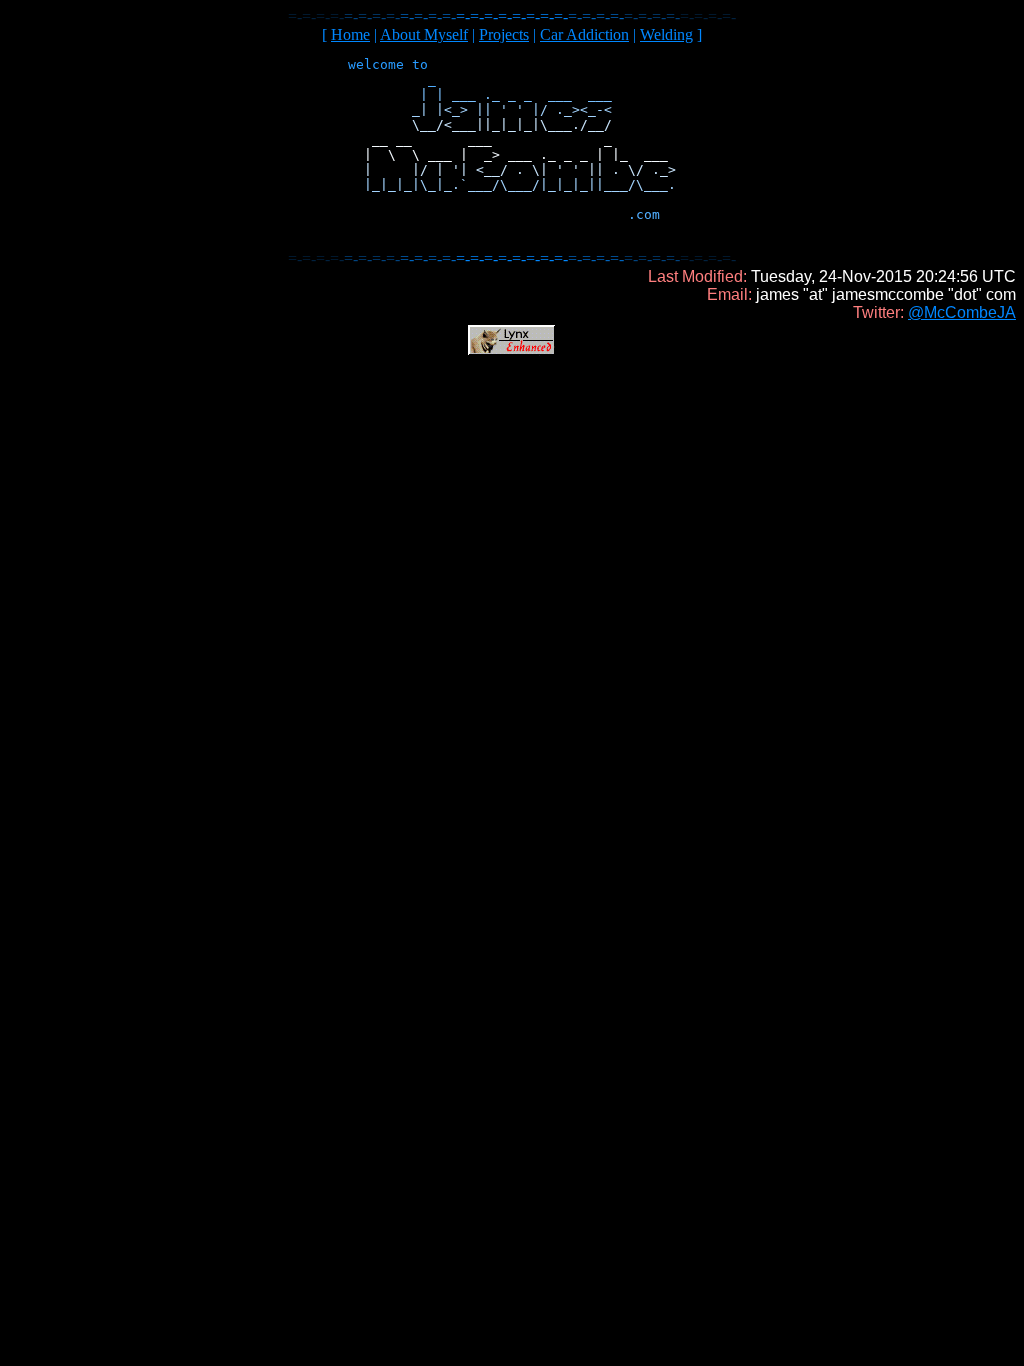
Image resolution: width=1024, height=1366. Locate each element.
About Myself (424, 34)
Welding (666, 34)
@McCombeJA (962, 312)
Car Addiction (584, 34)
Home (350, 34)
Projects (504, 34)
